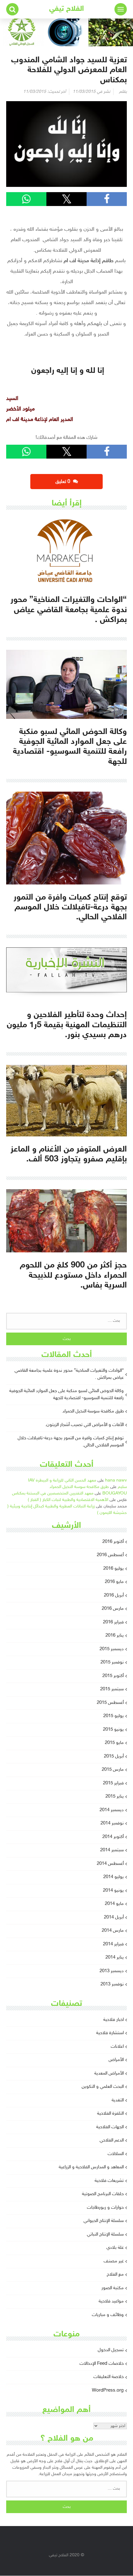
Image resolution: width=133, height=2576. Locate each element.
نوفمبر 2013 (112, 1984)
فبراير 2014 (113, 1944)
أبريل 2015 (114, 1756)
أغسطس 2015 (110, 1703)
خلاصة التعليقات (109, 2377)
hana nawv (116, 1480)
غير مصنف (114, 2261)
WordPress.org (108, 2391)
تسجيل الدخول (111, 2350)
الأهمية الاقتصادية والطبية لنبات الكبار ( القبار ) (68, 1500)
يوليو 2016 (114, 1569)
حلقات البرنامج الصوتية (103, 2194)
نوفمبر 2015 (112, 1662)
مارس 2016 (113, 1609)
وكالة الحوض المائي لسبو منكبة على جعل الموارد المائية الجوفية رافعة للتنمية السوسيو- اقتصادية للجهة (66, 1395)
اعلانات (117, 2047)
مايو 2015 (114, 1743)
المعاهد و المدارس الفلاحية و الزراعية (91, 2167)
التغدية (118, 2100)
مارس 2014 (113, 1931)
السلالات (116, 2154)
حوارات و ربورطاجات (105, 2208)
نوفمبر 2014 (112, 1823)
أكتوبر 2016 (113, 1542)
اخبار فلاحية (114, 2020)
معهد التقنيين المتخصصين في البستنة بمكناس (53, 1493)
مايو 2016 (114, 1582)
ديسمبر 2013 (112, 1971)
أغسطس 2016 (110, 1555)
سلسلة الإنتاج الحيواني (104, 2221)
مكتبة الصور (113, 2288)
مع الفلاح (115, 2275)
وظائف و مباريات (108, 2315)
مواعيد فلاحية (111, 2301)
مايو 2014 (114, 1904)
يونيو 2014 (113, 1891)
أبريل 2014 (114, 1917)
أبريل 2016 (114, 1595)
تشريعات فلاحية (109, 2181)
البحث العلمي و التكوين (103, 2087)
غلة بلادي (115, 2248)
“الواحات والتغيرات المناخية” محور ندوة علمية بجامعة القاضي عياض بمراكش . (69, 1374)
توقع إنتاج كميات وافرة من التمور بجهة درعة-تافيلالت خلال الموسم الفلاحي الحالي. (71, 1442)
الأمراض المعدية (109, 2073)
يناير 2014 (115, 1958)
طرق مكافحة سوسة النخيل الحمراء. (93, 1411)
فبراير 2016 (113, 1622)
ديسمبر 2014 (112, 1810)
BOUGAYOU (115, 1493)
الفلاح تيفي (66, 9)
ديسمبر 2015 (112, 1649)
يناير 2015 (115, 1797)
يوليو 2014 (114, 1877)
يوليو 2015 (114, 1716)
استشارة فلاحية (110, 2033)
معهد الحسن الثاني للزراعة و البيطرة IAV (62, 1480)
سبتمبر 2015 (112, 1689)
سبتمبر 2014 (112, 1850)
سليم (122, 1487)
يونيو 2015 (113, 1730)
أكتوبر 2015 (113, 1676)
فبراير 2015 (113, 1783)
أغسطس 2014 (110, 1864)
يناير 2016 (115, 1636)
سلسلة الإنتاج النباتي (105, 2234)
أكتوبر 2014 (113, 1837)
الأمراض (116, 2060)
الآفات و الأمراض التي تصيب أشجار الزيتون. (84, 1425)
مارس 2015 (113, 1770)
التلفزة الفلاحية (110, 2114)
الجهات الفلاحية (110, 2127)
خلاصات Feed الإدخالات (102, 2364)
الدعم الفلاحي (112, 2140)
